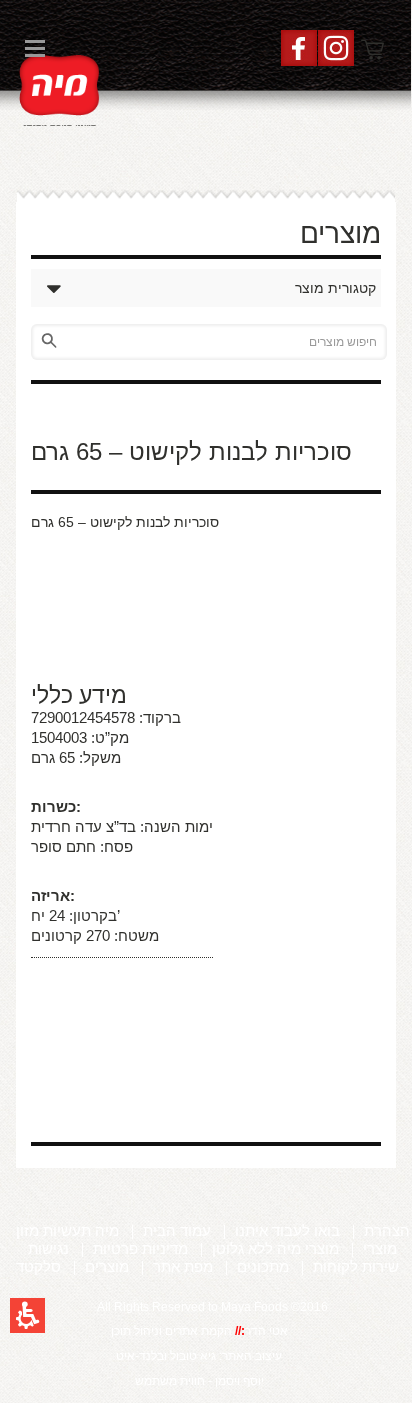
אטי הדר (266, 1331)
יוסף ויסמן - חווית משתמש (199, 1381)
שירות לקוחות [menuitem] (356, 1266)
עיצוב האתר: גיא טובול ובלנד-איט (199, 1356)
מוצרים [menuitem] (107, 1266)
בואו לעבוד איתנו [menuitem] (287, 1230)
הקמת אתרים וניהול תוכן (173, 1331)
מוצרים (340, 233)
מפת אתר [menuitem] (183, 1266)
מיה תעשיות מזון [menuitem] (67, 1230)
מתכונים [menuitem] (263, 1266)
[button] (27, 1315)
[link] (60, 88)
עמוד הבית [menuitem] (177, 1230)
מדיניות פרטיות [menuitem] (140, 1248)
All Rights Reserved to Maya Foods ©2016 (212, 1307)
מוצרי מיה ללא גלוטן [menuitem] (275, 1248)
